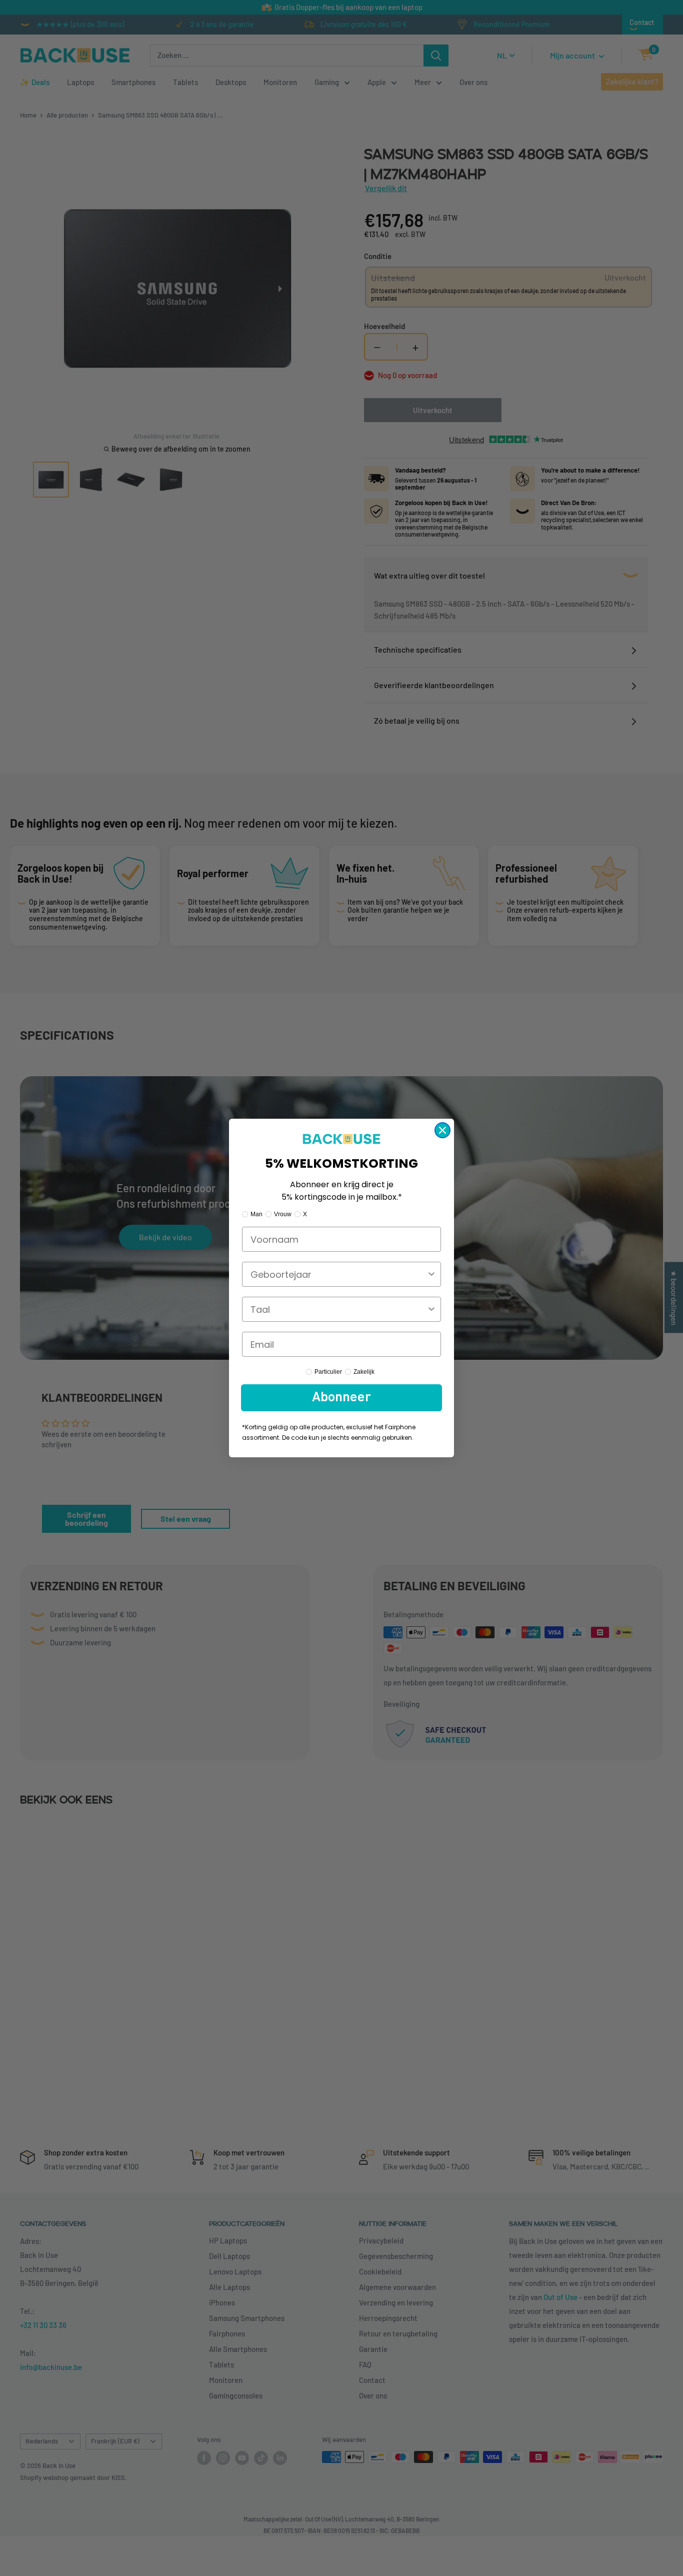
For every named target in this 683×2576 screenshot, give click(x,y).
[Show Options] (431, 1274)
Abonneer (341, 1398)
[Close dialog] (442, 1130)
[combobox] (338, 1274)
